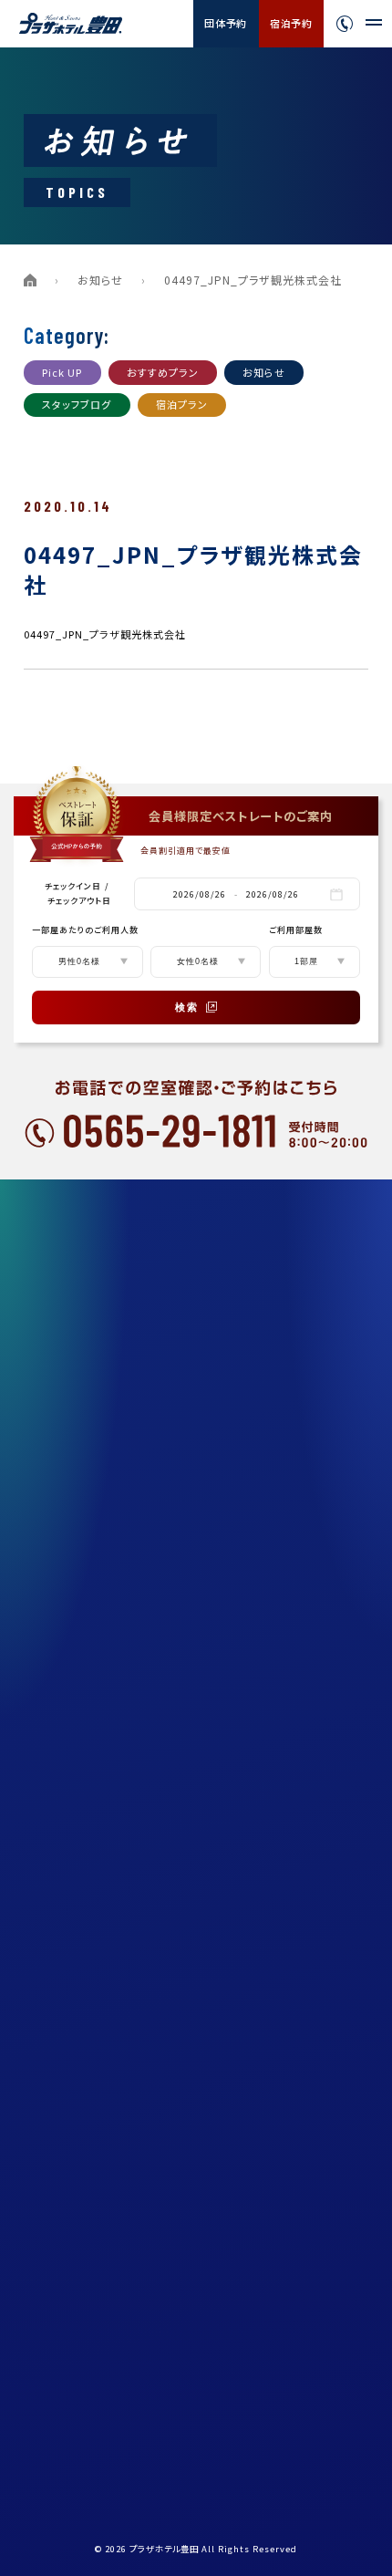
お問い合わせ (87, 2029)
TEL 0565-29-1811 (120, 2401)
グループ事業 (85, 1742)
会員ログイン (86, 2152)
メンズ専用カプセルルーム (116, 1455)
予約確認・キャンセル (104, 2193)
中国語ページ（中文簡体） (115, 1947)
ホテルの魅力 (86, 1291)
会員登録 (76, 2111)
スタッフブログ (77, 404)
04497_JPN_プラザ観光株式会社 (105, 634)
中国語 (294, 2283)
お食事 (70, 1373)
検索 (187, 1007)
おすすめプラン (163, 372)
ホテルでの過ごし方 (101, 1578)
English (300, 2262)
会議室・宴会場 (90, 1660)
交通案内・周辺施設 (101, 1537)
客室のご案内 (87, 1332)
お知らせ (100, 280)
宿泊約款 (76, 1864)
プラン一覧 (80, 1250)
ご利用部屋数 (296, 930)
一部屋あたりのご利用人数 (85, 930)
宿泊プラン (182, 404)
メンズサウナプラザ (100, 1414)
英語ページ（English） (108, 1906)
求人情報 (76, 1782)
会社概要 (76, 1701)
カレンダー (80, 2070)
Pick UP (62, 372)
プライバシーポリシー (105, 1823)
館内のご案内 (87, 1496)
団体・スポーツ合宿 (100, 1619)
